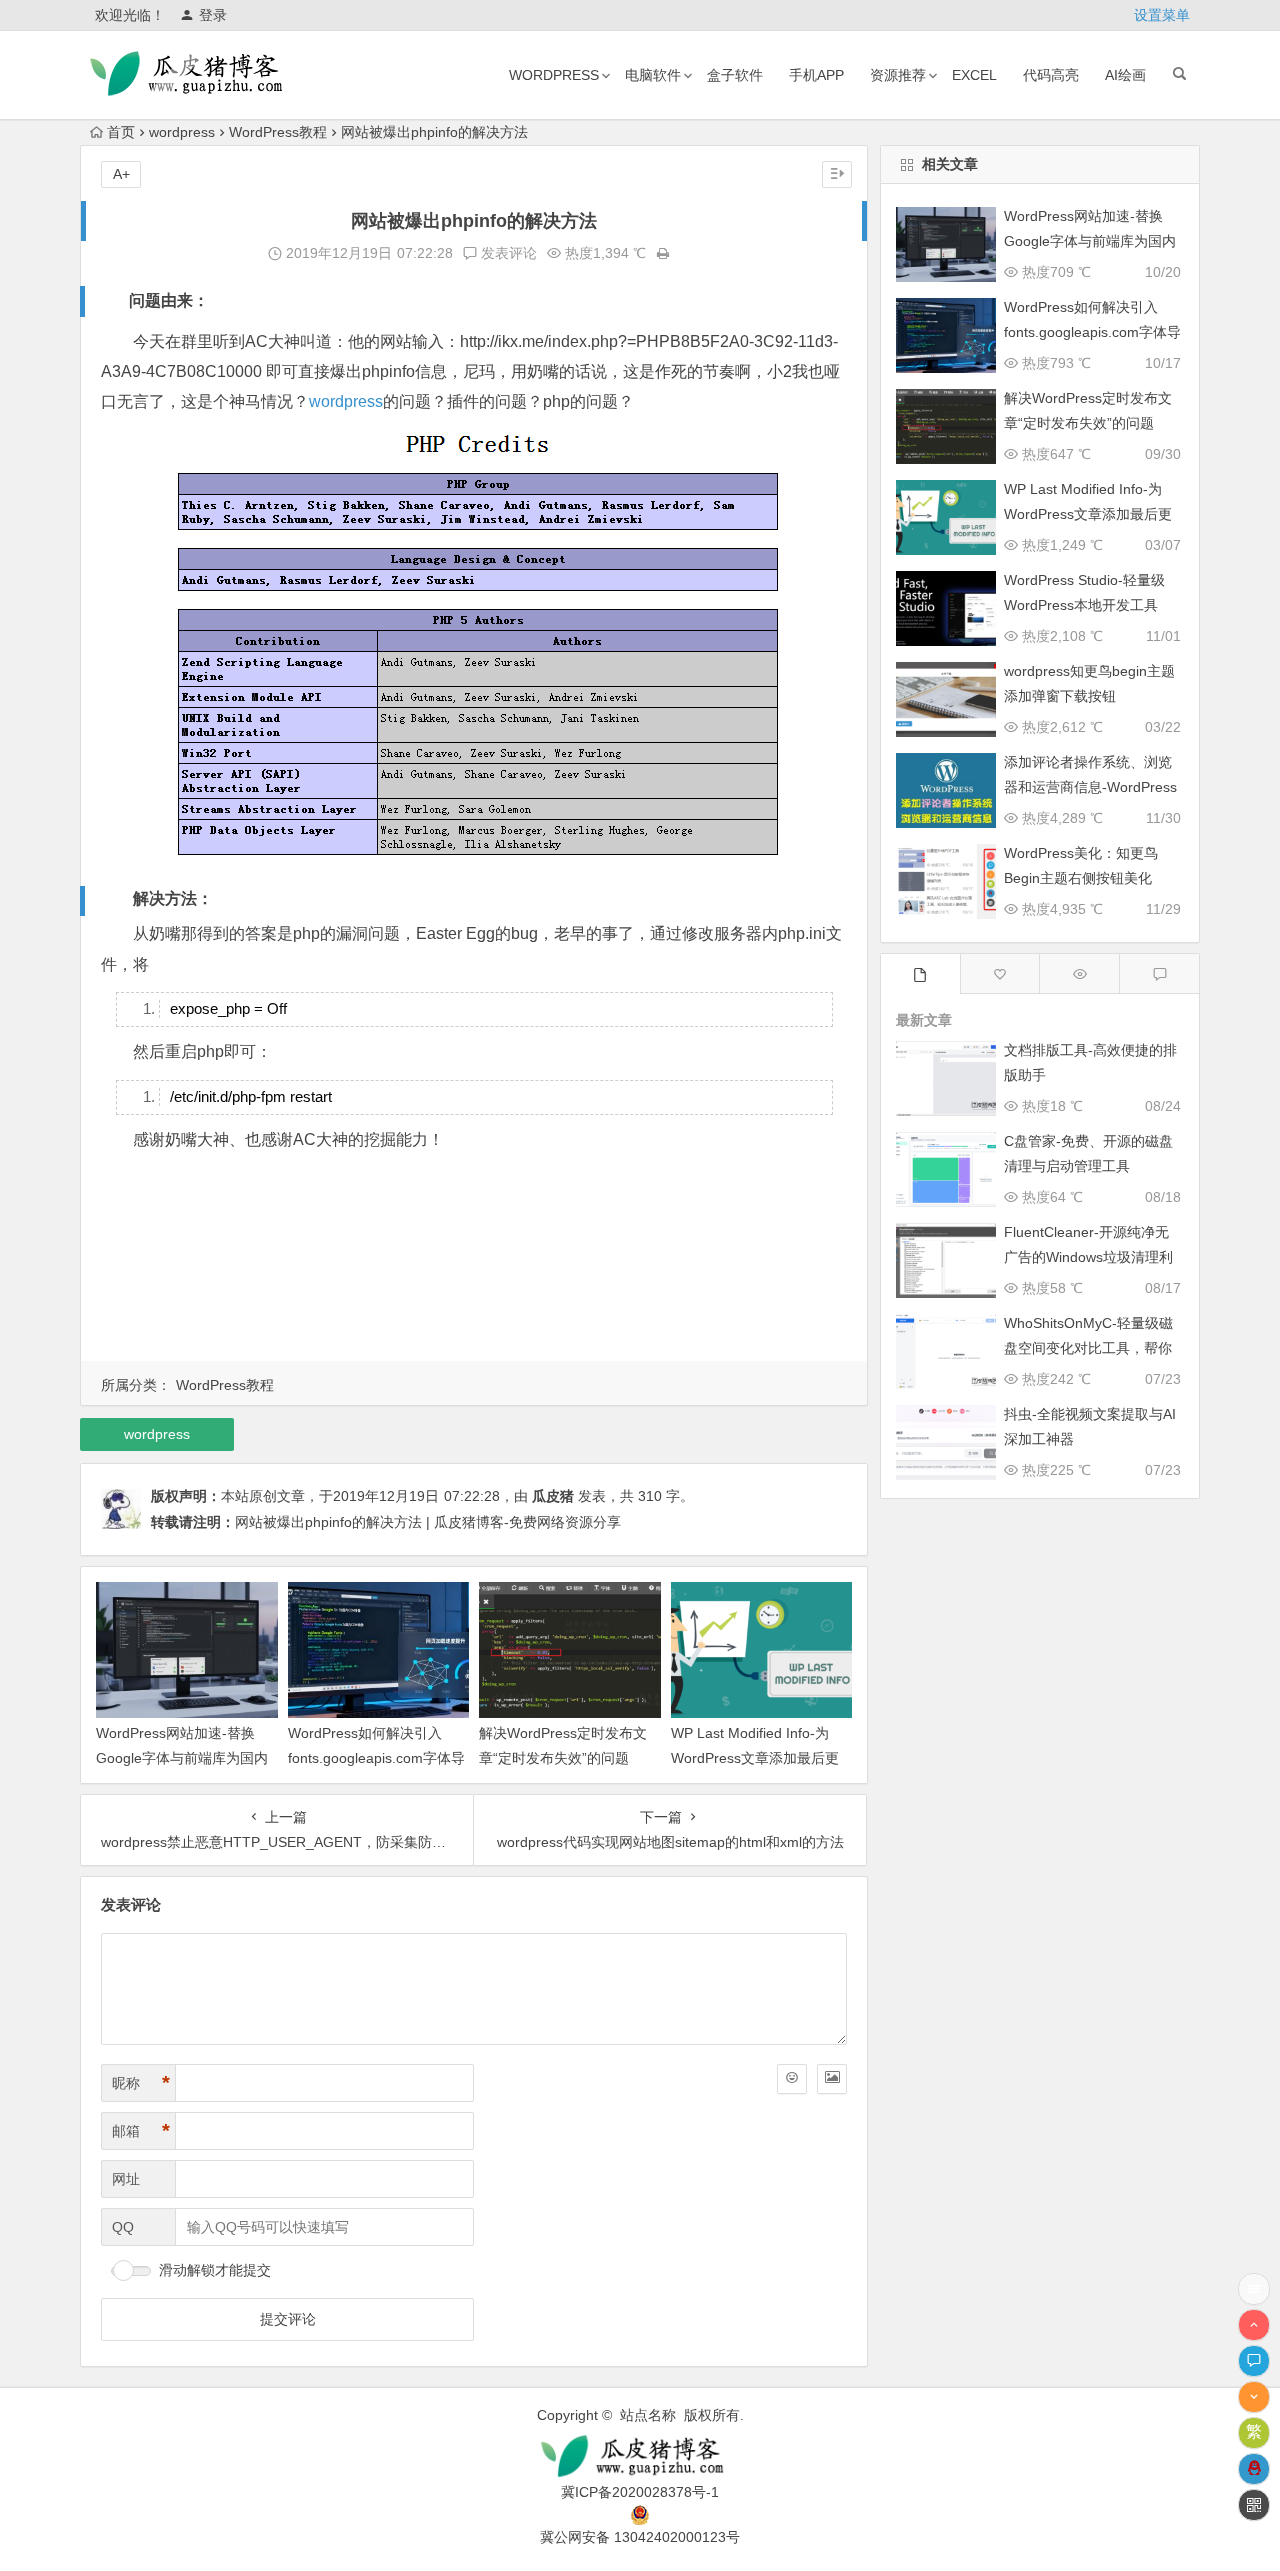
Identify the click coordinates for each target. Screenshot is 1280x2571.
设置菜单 (1162, 15)
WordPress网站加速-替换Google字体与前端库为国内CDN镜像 (182, 1758)
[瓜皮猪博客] (640, 2456)
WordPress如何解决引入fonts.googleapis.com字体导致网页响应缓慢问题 (376, 1758)
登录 (213, 15)
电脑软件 (653, 75)
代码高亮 (1051, 75)
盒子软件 (735, 75)
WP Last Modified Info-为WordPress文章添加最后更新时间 (755, 1758)
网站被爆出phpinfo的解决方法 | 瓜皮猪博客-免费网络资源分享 (428, 1522)
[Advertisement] (474, 1259)
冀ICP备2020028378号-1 (640, 2492)
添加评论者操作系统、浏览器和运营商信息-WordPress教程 (1090, 787)
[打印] (663, 253)
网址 (126, 2179)
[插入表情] (792, 2079)
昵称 (141, 2083)
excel (974, 75)
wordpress (554, 75)
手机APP (816, 75)
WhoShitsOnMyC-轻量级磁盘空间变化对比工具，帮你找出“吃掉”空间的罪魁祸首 (1088, 1348)
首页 (121, 132)
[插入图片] (832, 2079)
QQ (123, 2227)
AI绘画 (1125, 75)
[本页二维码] (1254, 2505)
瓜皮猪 (553, 1496)
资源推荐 (898, 75)
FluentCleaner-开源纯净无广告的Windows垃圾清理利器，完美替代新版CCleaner (1090, 1257)
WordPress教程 (278, 132)
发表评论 (507, 253)
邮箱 (141, 2131)
